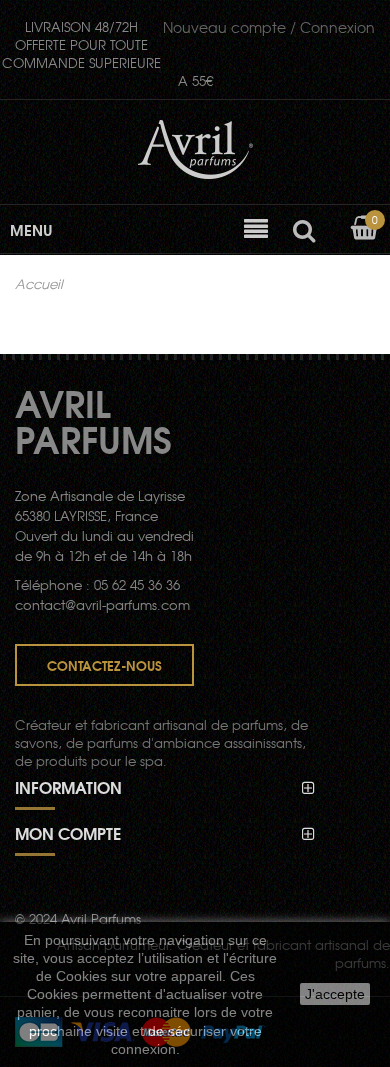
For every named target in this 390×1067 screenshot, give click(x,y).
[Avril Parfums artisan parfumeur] (195, 150)
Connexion (269, 27)
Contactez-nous (104, 665)
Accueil (39, 284)
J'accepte (335, 994)
